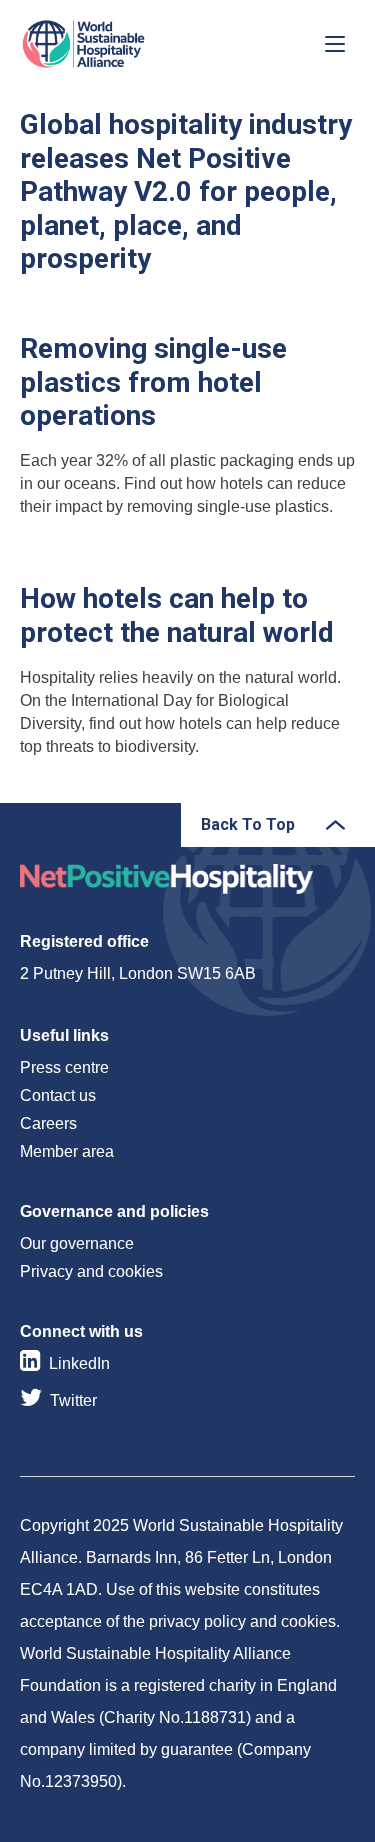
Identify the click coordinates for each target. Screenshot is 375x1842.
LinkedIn (79, 1363)
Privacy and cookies (91, 1271)
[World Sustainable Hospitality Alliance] (125, 44)
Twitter (73, 1400)
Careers (48, 1123)
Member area (67, 1151)
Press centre (64, 1067)
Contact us (58, 1095)
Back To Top (248, 824)
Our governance (77, 1243)
